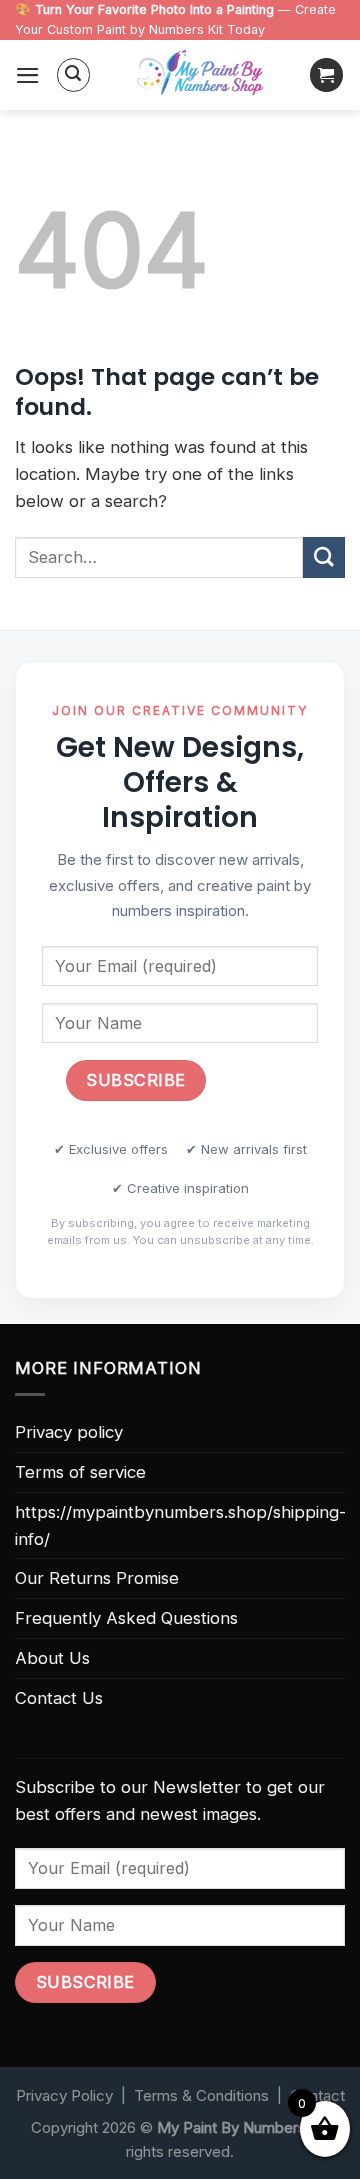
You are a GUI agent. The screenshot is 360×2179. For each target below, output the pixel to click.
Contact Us (59, 1698)
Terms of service (80, 1472)
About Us (52, 1658)
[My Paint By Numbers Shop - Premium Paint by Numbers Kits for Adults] (200, 75)
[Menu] (28, 75)
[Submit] (324, 557)
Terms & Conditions (201, 2095)
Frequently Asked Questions (126, 1618)
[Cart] (327, 75)
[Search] (74, 75)
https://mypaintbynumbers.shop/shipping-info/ (180, 1525)
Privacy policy (69, 1432)
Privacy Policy (64, 2095)
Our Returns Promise (97, 1578)
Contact (317, 2095)
